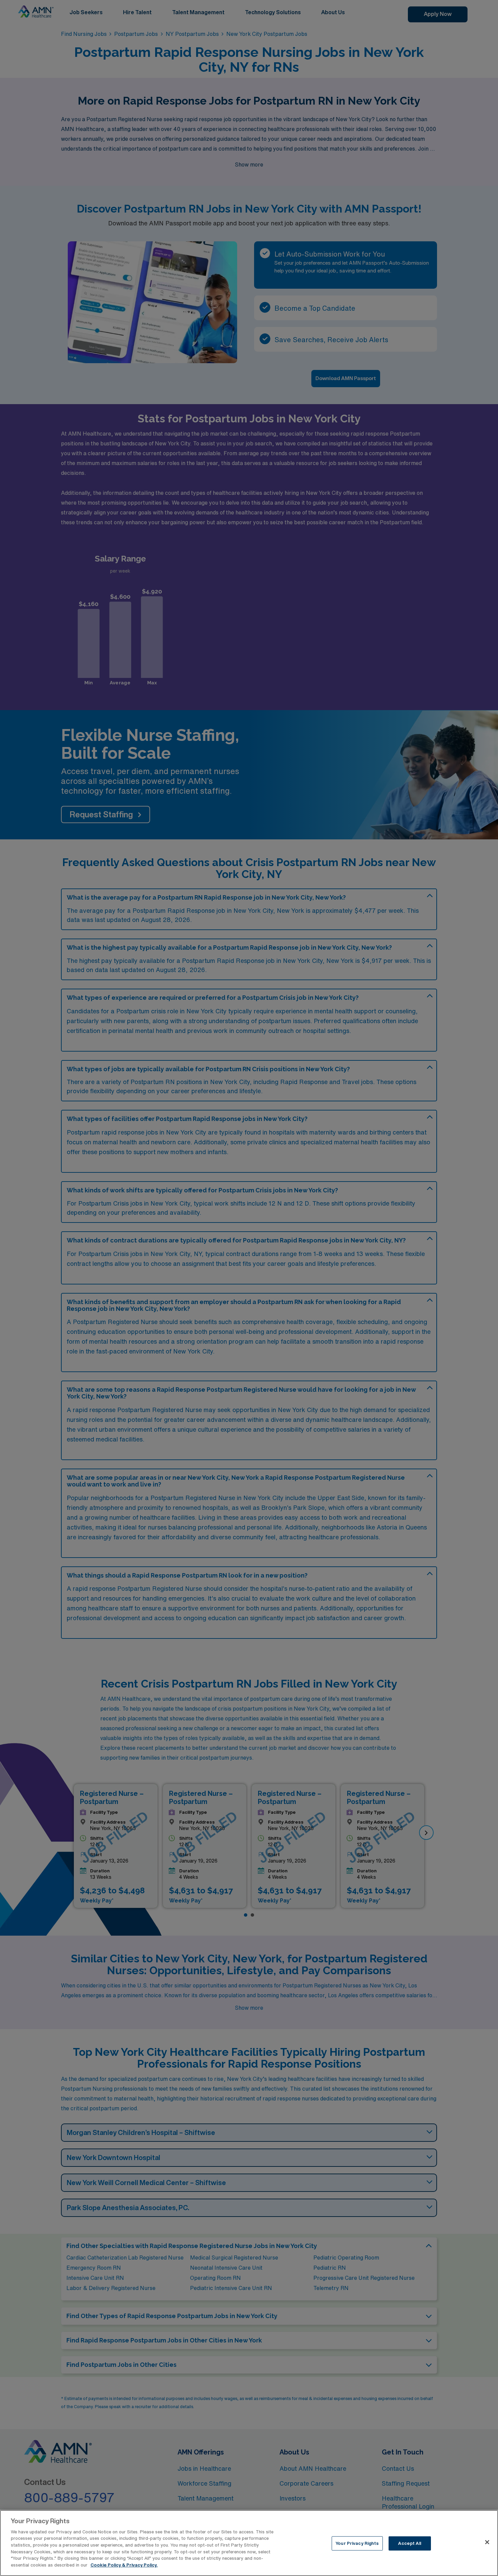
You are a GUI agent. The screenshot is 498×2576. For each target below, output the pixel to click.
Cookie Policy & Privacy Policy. (124, 2565)
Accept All (409, 2543)
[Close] (487, 2542)
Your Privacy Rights (357, 2543)
